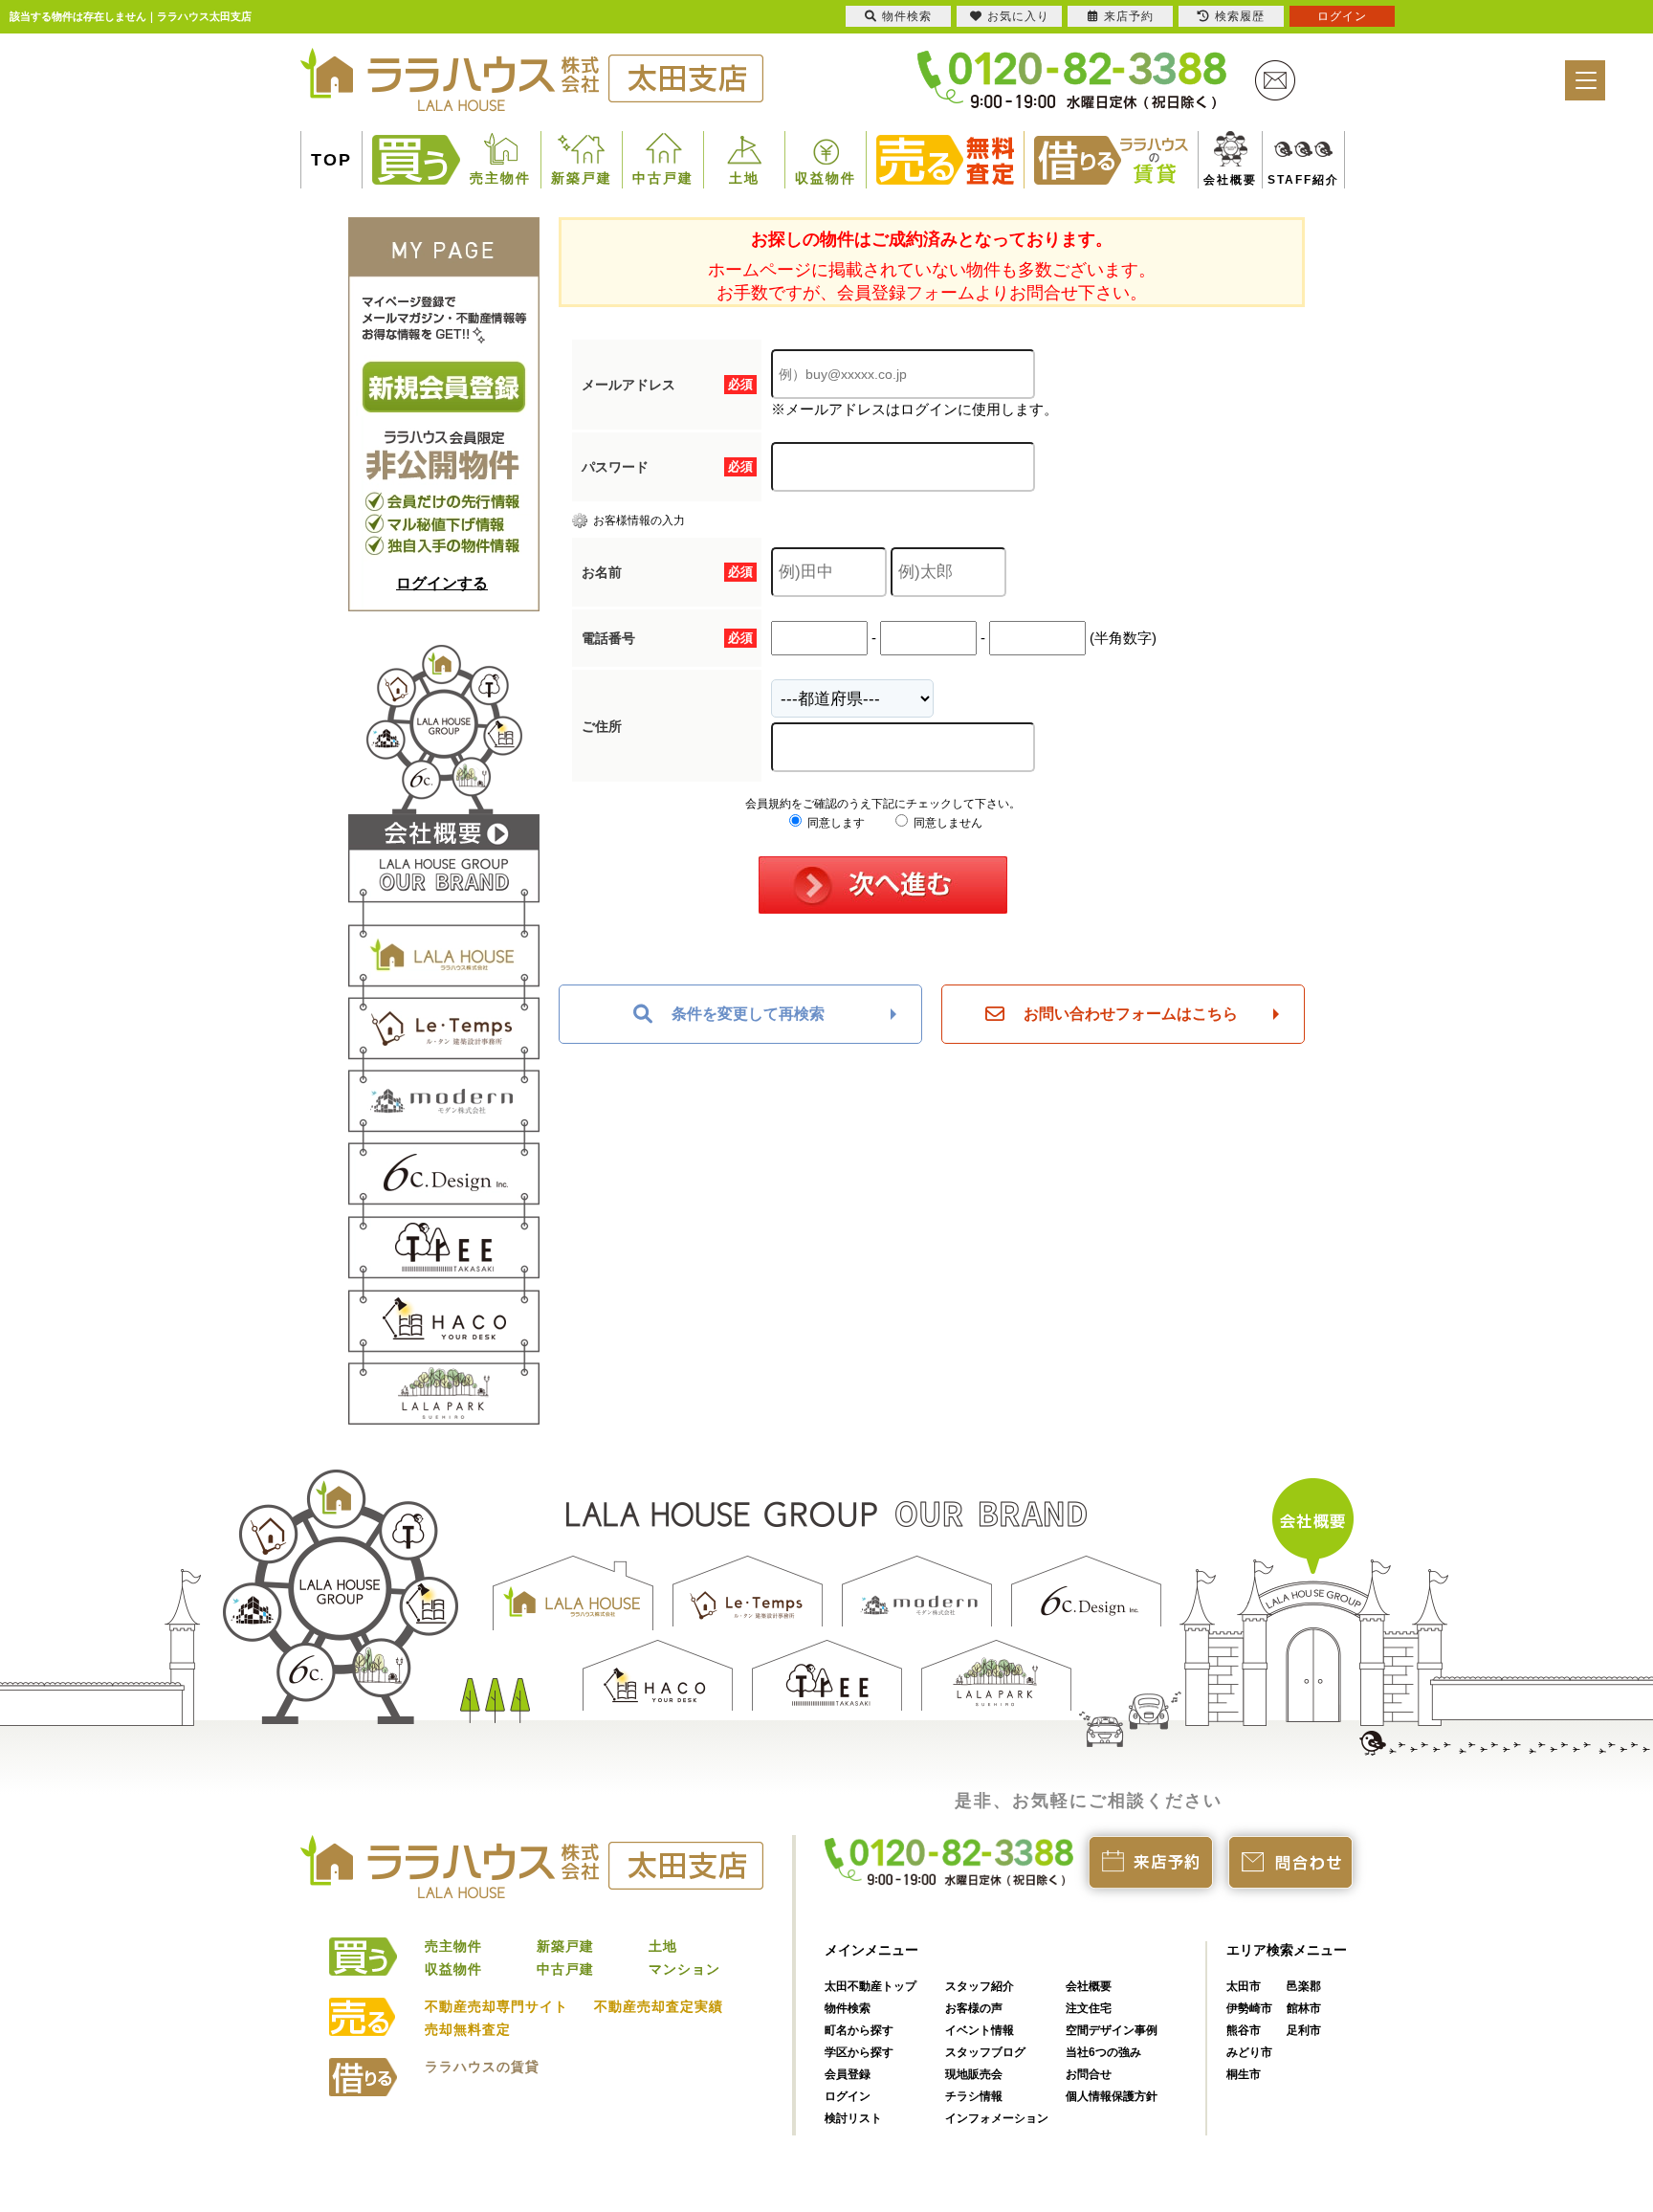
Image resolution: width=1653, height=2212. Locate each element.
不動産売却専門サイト (496, 2006)
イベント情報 (980, 2030)
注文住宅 (1089, 2008)
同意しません (947, 823)
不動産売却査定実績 (659, 2006)
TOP (331, 160)
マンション (684, 1969)
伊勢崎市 (1249, 2008)
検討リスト (853, 2118)
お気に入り (1018, 16)
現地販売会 (974, 2074)
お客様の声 (974, 2008)
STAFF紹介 (1281, 180)
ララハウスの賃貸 (482, 2067)
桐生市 (1244, 2074)
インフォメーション (997, 2118)
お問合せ (1089, 2074)
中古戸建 (663, 178)
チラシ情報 (974, 2096)
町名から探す (859, 2030)
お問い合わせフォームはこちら (1131, 1014)
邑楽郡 (1304, 1986)
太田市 (1244, 1986)
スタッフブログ (985, 2052)
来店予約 (1129, 16)
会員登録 (848, 2074)
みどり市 (1249, 2052)
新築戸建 (582, 178)
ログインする (442, 583)
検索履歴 (1240, 16)
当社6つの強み (1103, 2052)
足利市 (1304, 2030)
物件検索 (848, 2008)
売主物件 (500, 178)
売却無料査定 (468, 2029)
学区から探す (859, 2052)
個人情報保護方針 (1112, 2096)
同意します (835, 823)
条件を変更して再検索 (748, 1014)
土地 (744, 178)
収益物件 (826, 178)
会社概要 (1223, 180)
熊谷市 (1244, 2030)
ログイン (848, 2096)
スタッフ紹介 (980, 1986)
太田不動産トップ (871, 1986)
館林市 (1304, 2008)
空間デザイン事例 (1112, 2030)
